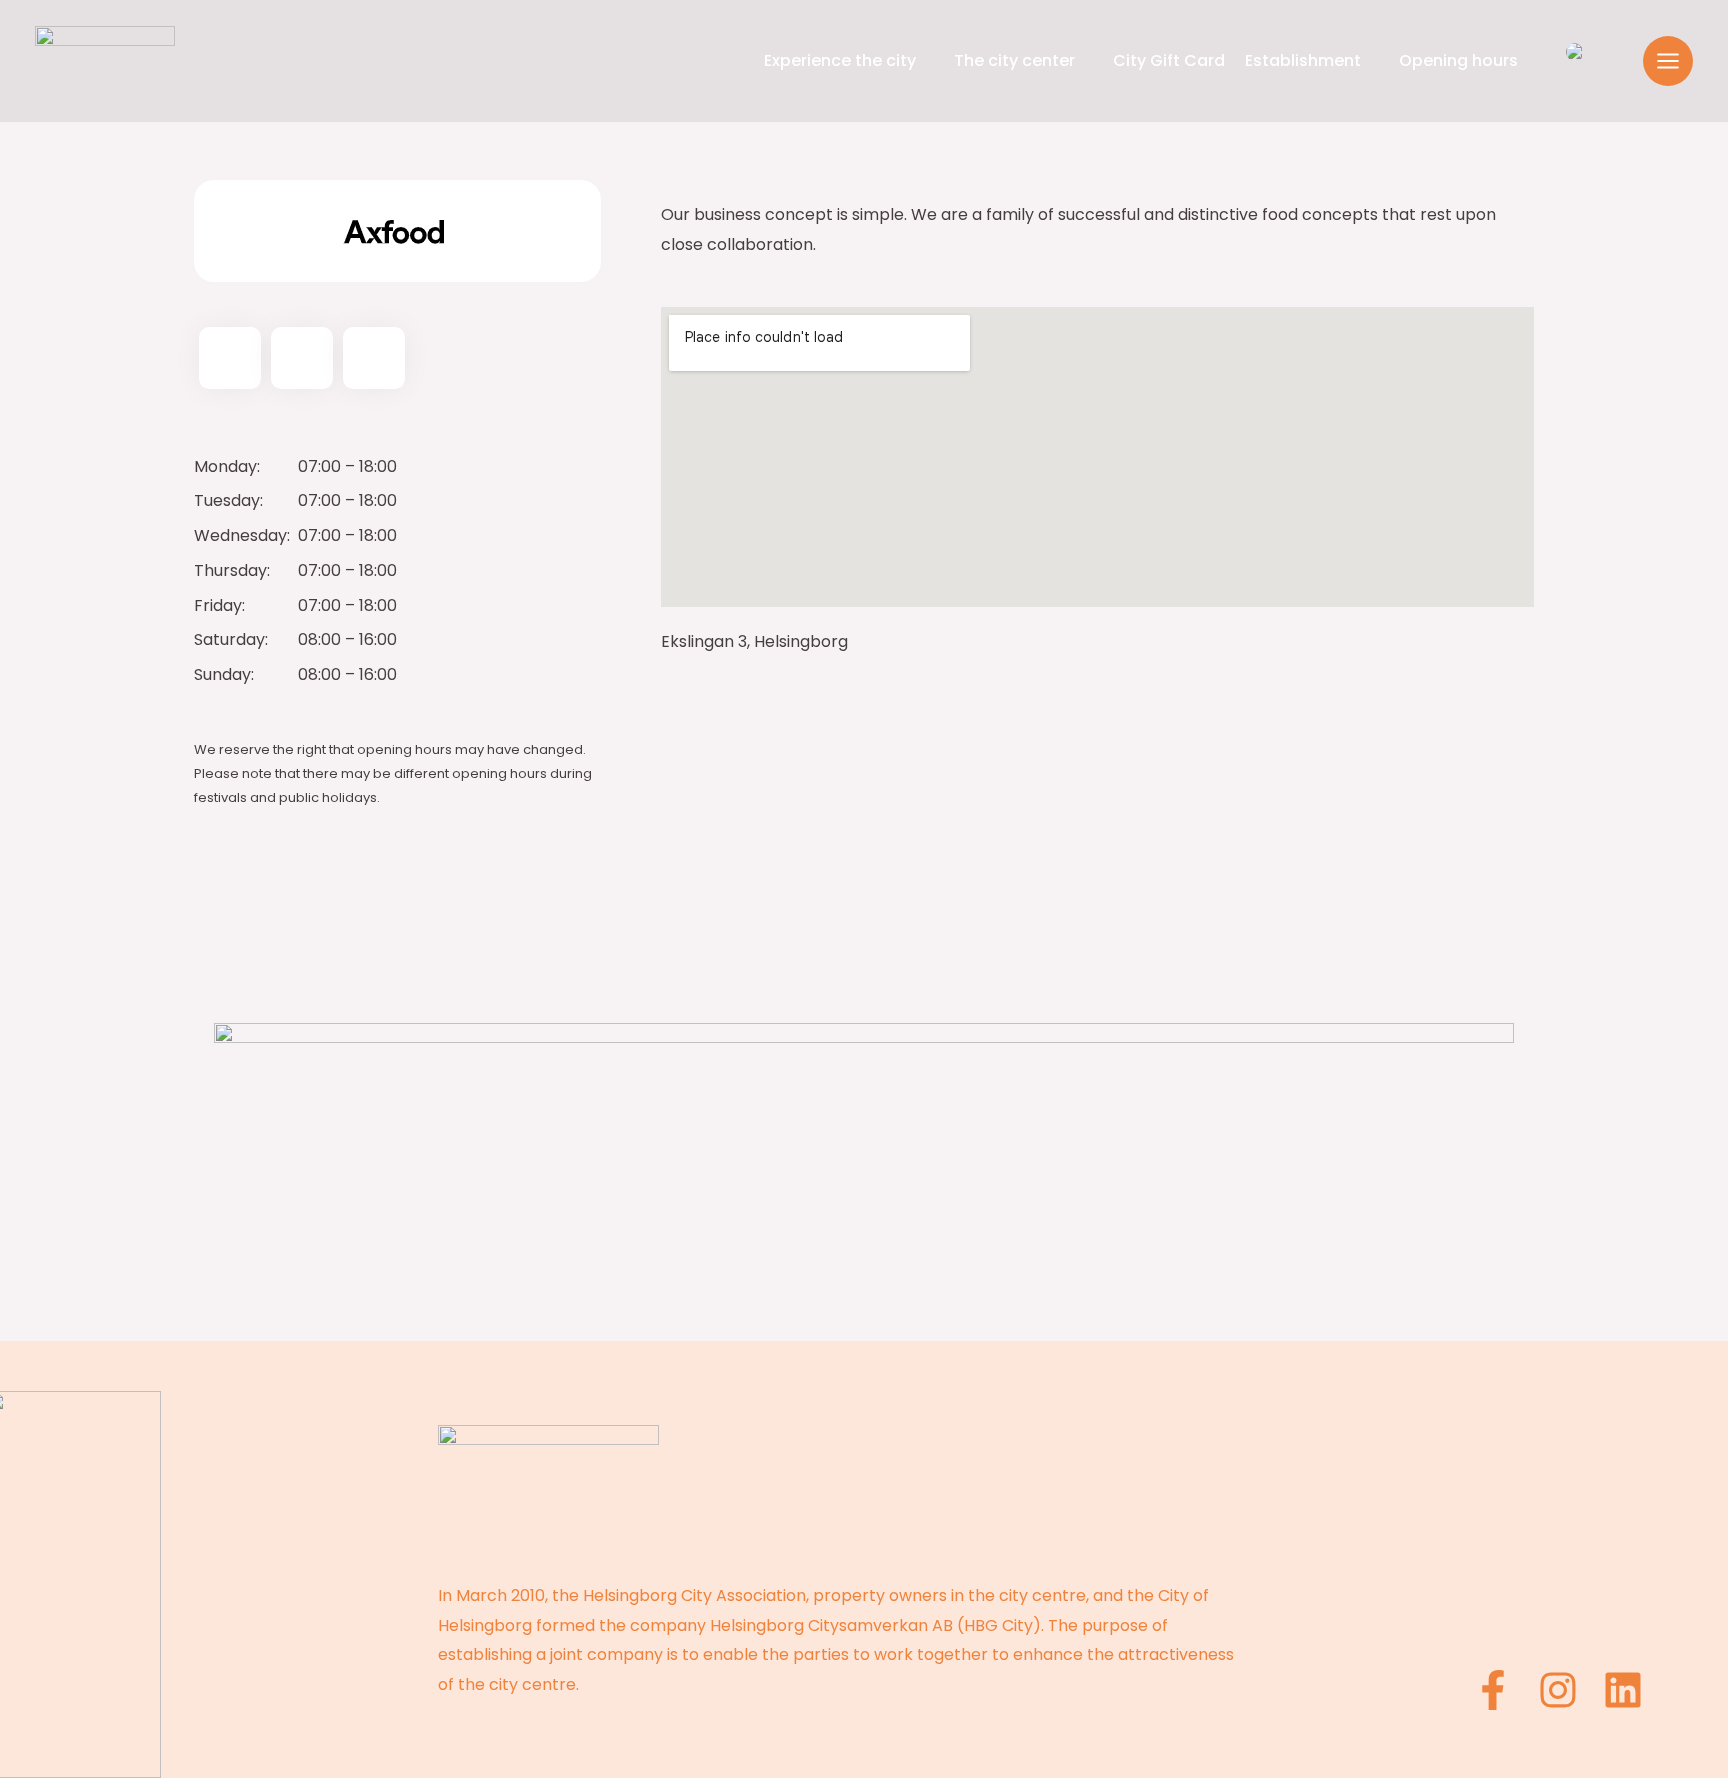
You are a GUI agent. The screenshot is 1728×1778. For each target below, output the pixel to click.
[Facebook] (1493, 1690)
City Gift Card (1169, 60)
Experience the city (840, 60)
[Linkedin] (1623, 1690)
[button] (1613, 61)
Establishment (1303, 60)
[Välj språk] (1575, 52)
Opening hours (1458, 60)
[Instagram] (1558, 1690)
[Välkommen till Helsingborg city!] (105, 59)
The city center (1014, 60)
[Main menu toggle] (1668, 61)
